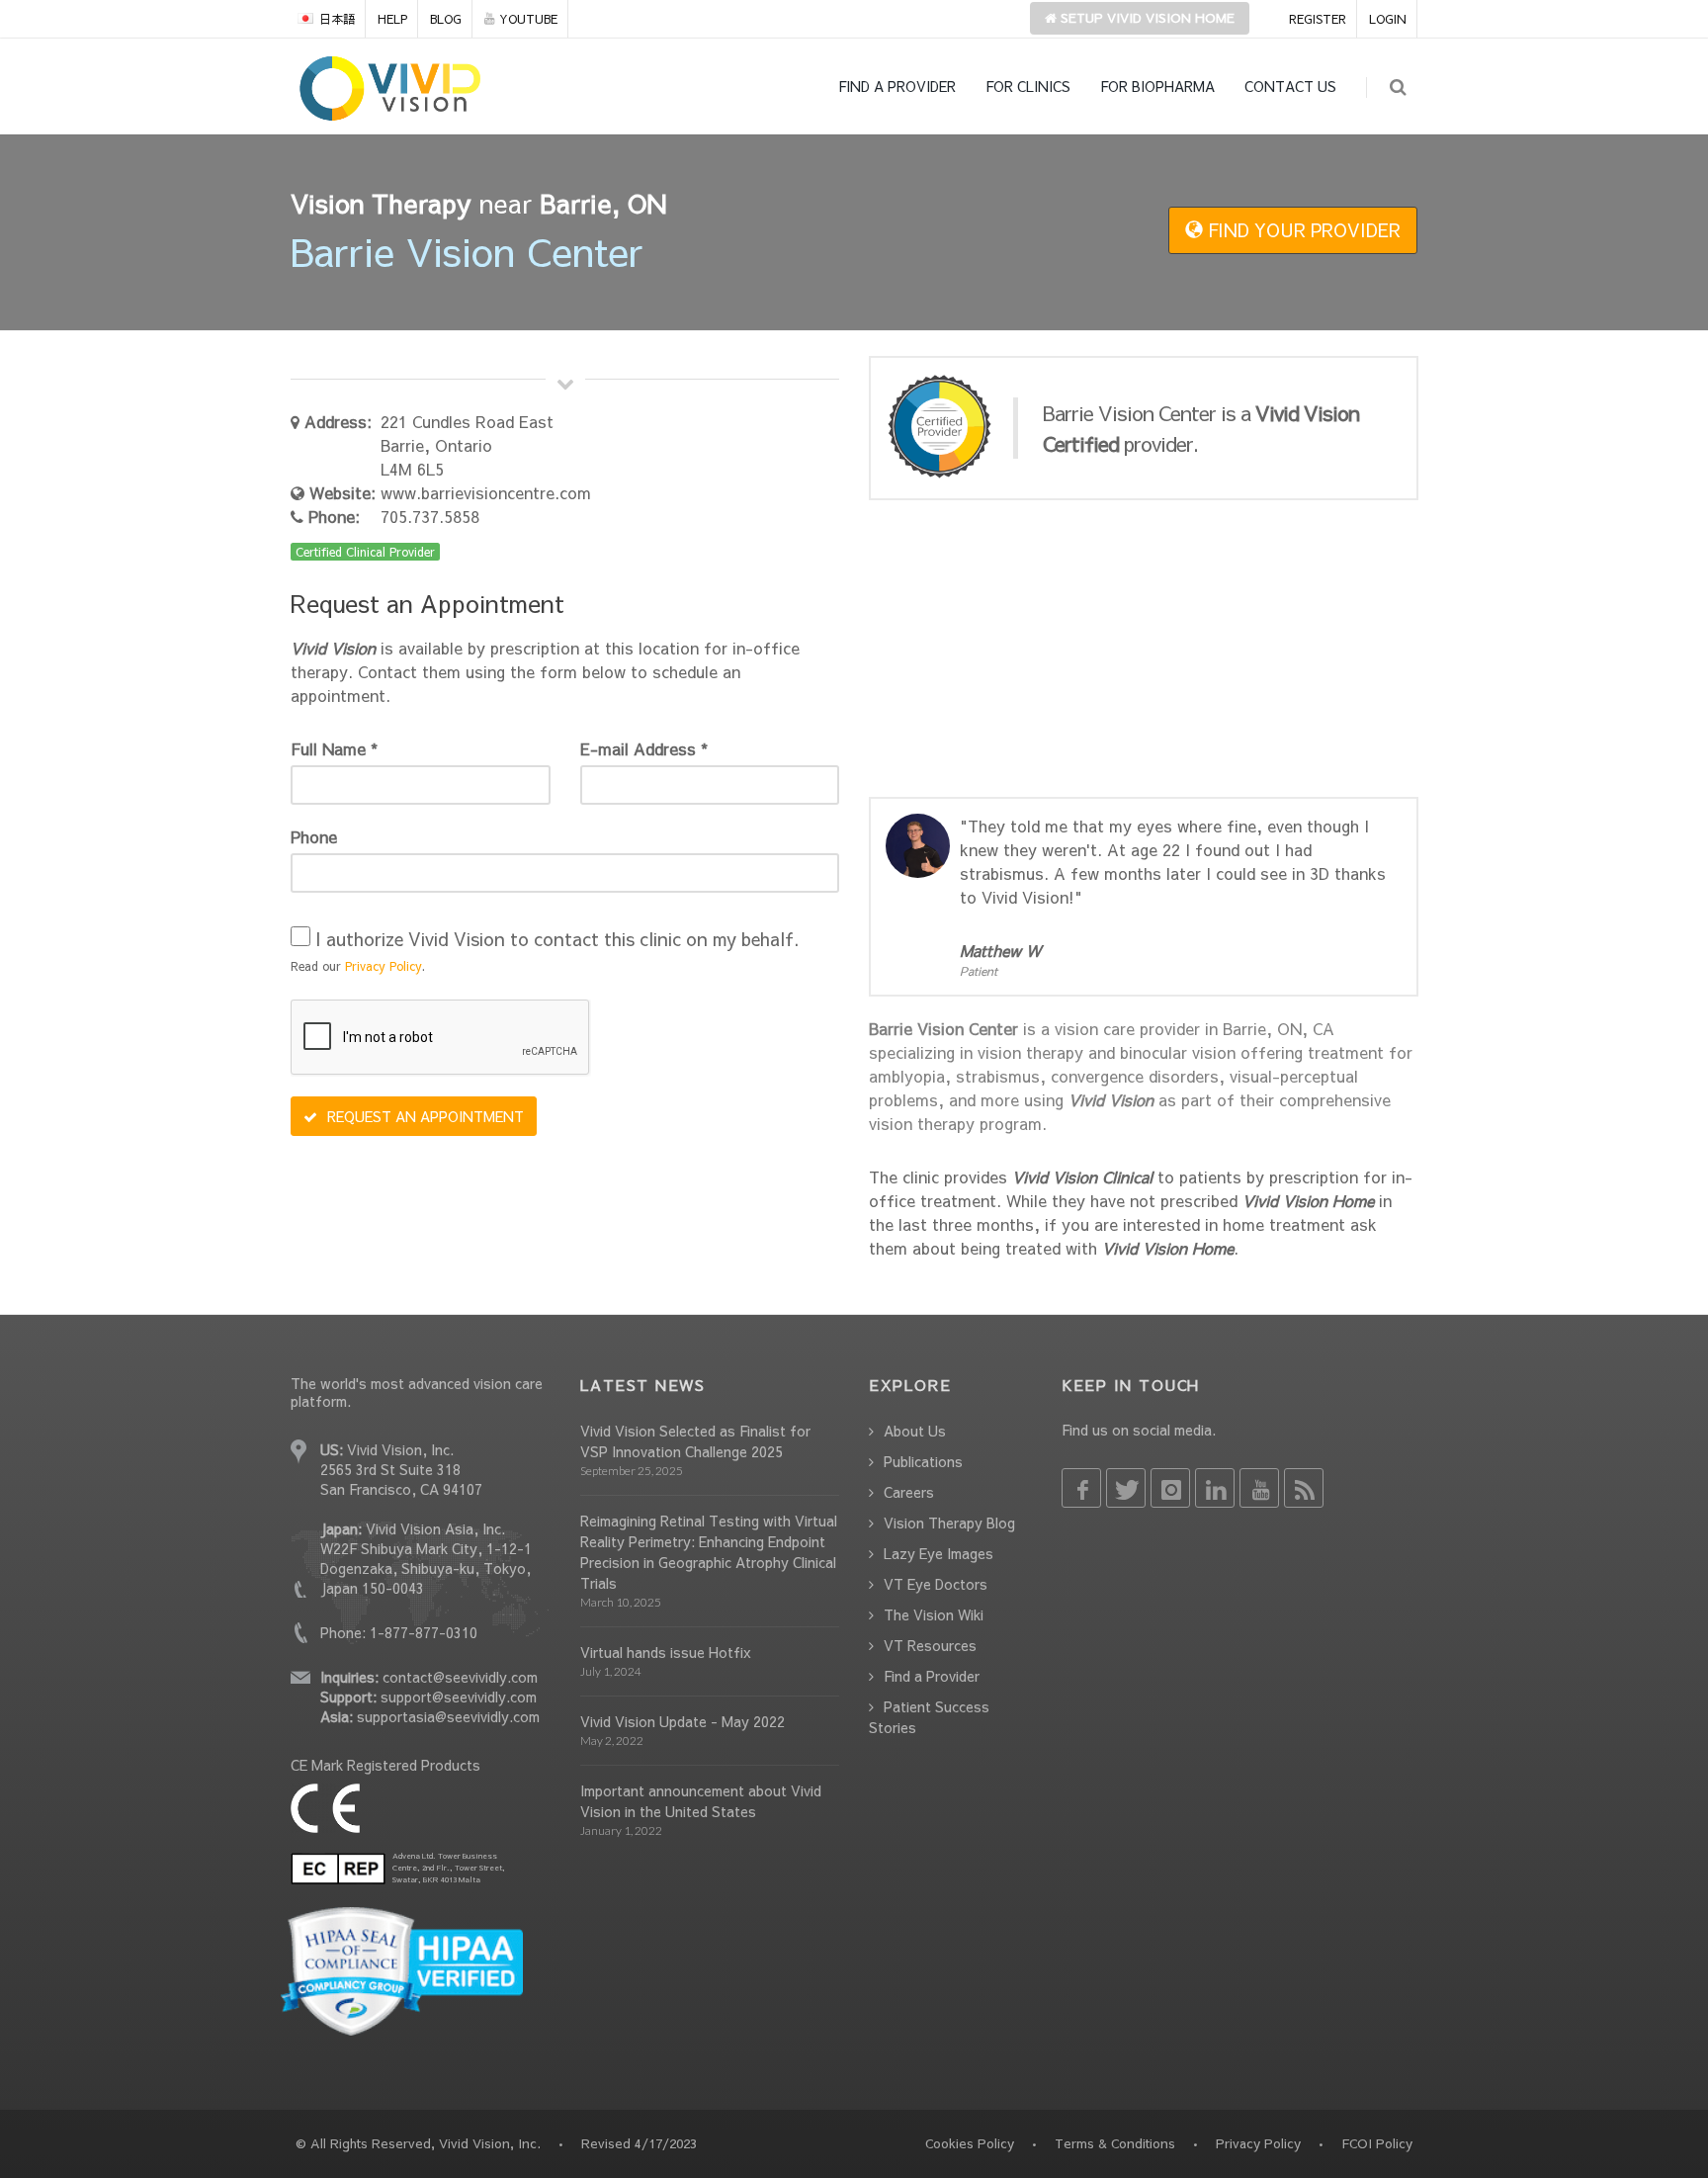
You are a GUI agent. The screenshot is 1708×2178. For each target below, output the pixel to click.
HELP (392, 19)
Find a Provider (932, 1676)
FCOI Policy (1377, 2143)
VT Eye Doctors (936, 1584)
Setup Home (1146, 18)
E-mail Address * (644, 748)
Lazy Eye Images (939, 1553)
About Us (915, 1431)
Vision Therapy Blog (949, 1523)
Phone (314, 836)
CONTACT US (1290, 86)
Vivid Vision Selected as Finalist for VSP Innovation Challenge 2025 (695, 1441)
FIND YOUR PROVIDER (1302, 230)
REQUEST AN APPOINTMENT (424, 1116)
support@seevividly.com (459, 1697)
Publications (923, 1461)
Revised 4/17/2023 (639, 2143)
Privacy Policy (384, 966)
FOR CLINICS (1028, 86)
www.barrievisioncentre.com (486, 492)
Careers (909, 1492)
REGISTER (1318, 19)
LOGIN (1388, 19)
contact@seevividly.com (460, 1677)
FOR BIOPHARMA (1157, 86)
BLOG (446, 19)
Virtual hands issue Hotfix (666, 1652)
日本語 (337, 19)
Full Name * (334, 748)
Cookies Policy (970, 2143)
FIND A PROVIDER (897, 86)
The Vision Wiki (934, 1614)
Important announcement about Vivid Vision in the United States (701, 1801)
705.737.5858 (430, 516)
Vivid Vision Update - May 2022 (683, 1721)
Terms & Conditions (1115, 2143)
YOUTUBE (528, 19)
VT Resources (930, 1645)
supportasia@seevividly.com (448, 1716)
